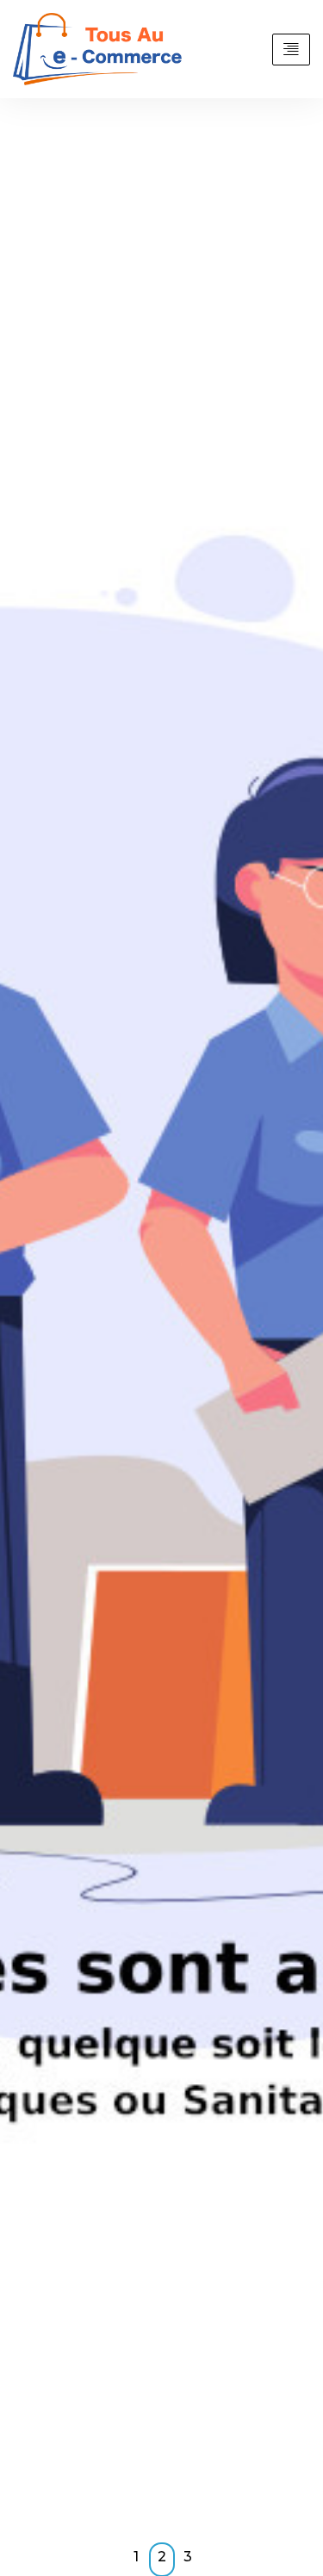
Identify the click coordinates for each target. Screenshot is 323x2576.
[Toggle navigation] (291, 50)
